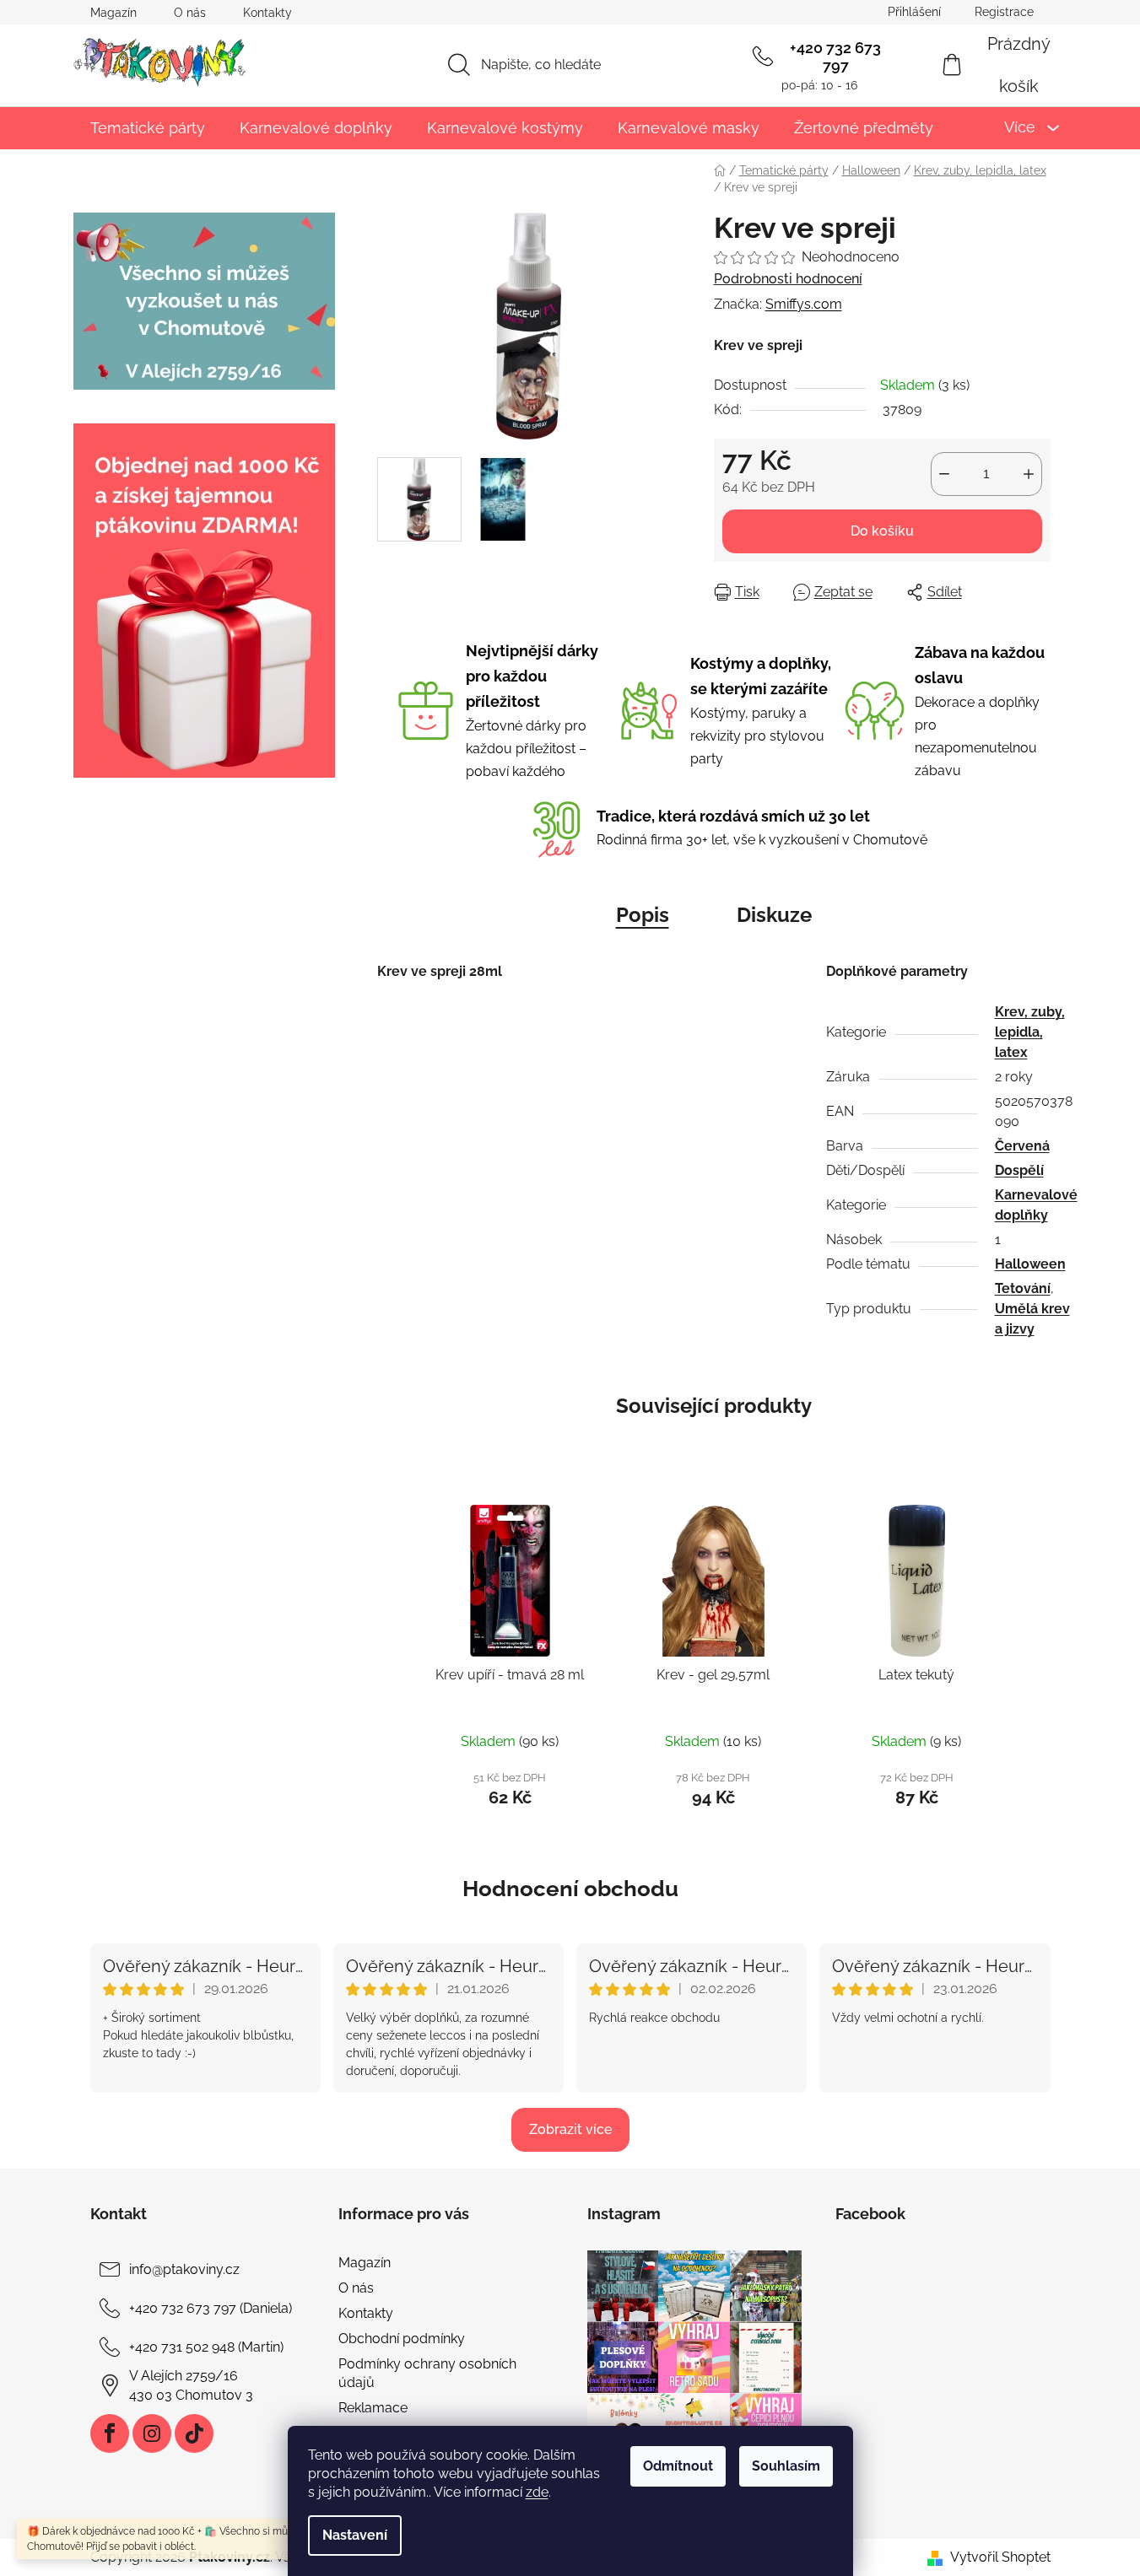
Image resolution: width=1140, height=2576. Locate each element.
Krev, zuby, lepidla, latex (1030, 1032)
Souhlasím (786, 2466)
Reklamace (373, 2408)
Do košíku (882, 531)
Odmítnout (678, 2466)
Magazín (113, 13)
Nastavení (355, 2535)
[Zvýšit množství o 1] (1029, 474)
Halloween (1030, 1264)
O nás (190, 13)
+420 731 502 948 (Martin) (206, 2347)
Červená (1022, 1146)
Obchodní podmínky (402, 2339)
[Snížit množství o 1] (944, 474)
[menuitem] (148, 128)
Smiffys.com (804, 304)
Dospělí (1019, 1170)
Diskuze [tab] (774, 915)
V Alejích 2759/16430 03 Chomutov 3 (191, 2385)
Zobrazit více (570, 2129)
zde (537, 2492)
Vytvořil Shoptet (1000, 2557)
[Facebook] (110, 2433)
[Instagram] (152, 2433)
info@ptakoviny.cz (184, 2269)
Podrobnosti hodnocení (788, 279)
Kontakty (267, 13)
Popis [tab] (643, 915)
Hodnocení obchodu (570, 1889)
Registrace (1004, 12)
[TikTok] (194, 2433)
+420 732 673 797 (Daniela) (211, 2308)
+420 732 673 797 (835, 57)
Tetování (1023, 1288)
